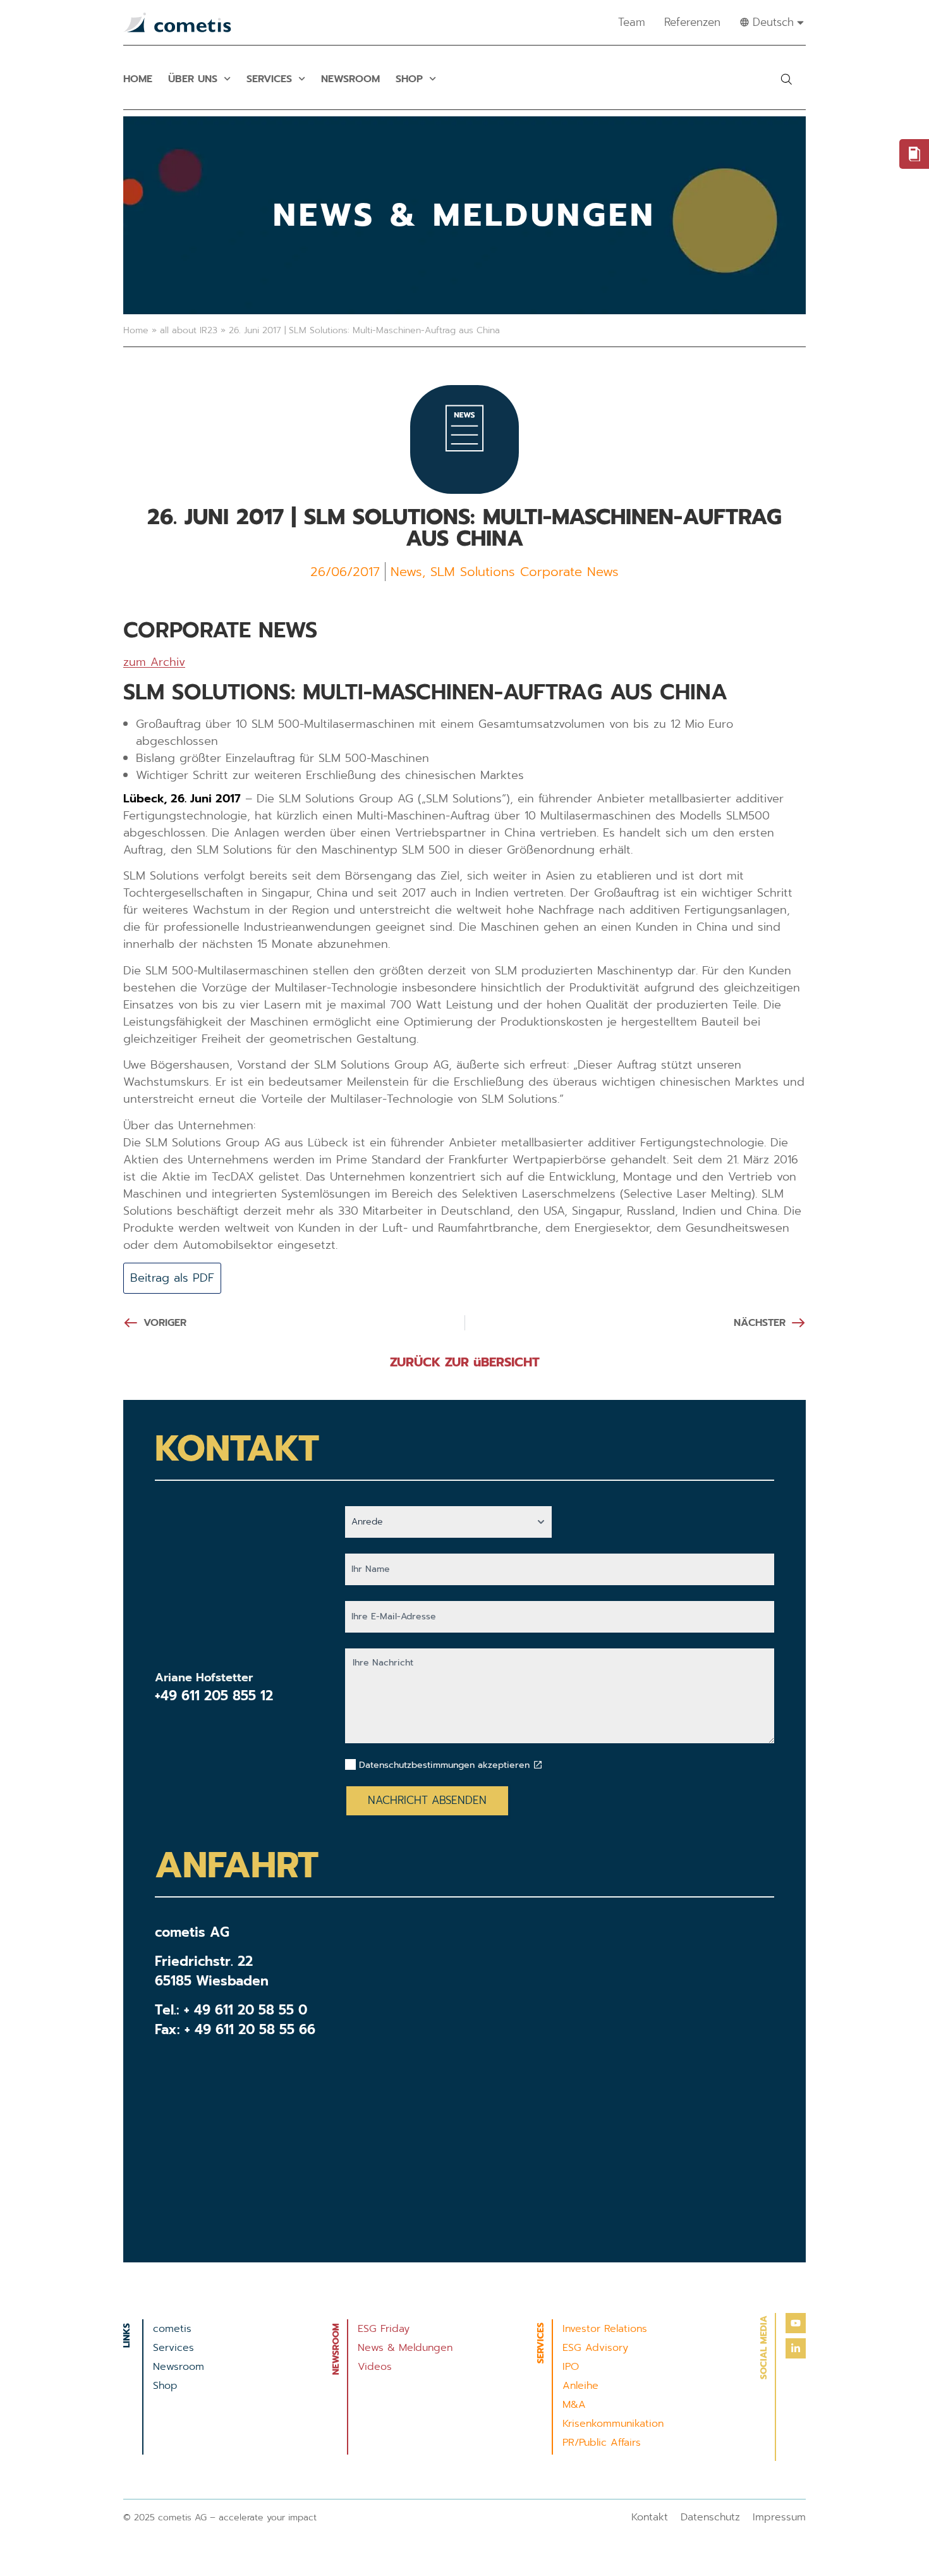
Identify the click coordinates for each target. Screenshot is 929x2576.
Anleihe (580, 2386)
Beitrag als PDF (172, 1278)
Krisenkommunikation (613, 2424)
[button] (786, 79)
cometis (172, 2329)
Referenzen (692, 22)
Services (269, 79)
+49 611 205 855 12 (214, 1696)
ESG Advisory (595, 2348)
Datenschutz (710, 2517)
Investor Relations (605, 2329)
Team (632, 22)
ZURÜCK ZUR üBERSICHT (465, 1362)
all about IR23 (189, 330)
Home (138, 79)
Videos (375, 2367)
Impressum (779, 2517)
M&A (574, 2405)
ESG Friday (384, 2329)
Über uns (193, 79)
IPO (571, 2367)
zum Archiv (154, 662)
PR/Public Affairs (602, 2443)
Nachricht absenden (427, 1800)
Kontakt (650, 2517)
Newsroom (350, 79)
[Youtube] (796, 2323)
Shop (409, 79)
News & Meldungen (405, 2348)
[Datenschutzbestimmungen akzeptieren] (538, 1765)
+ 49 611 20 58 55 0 (246, 2010)
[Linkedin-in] (796, 2348)
